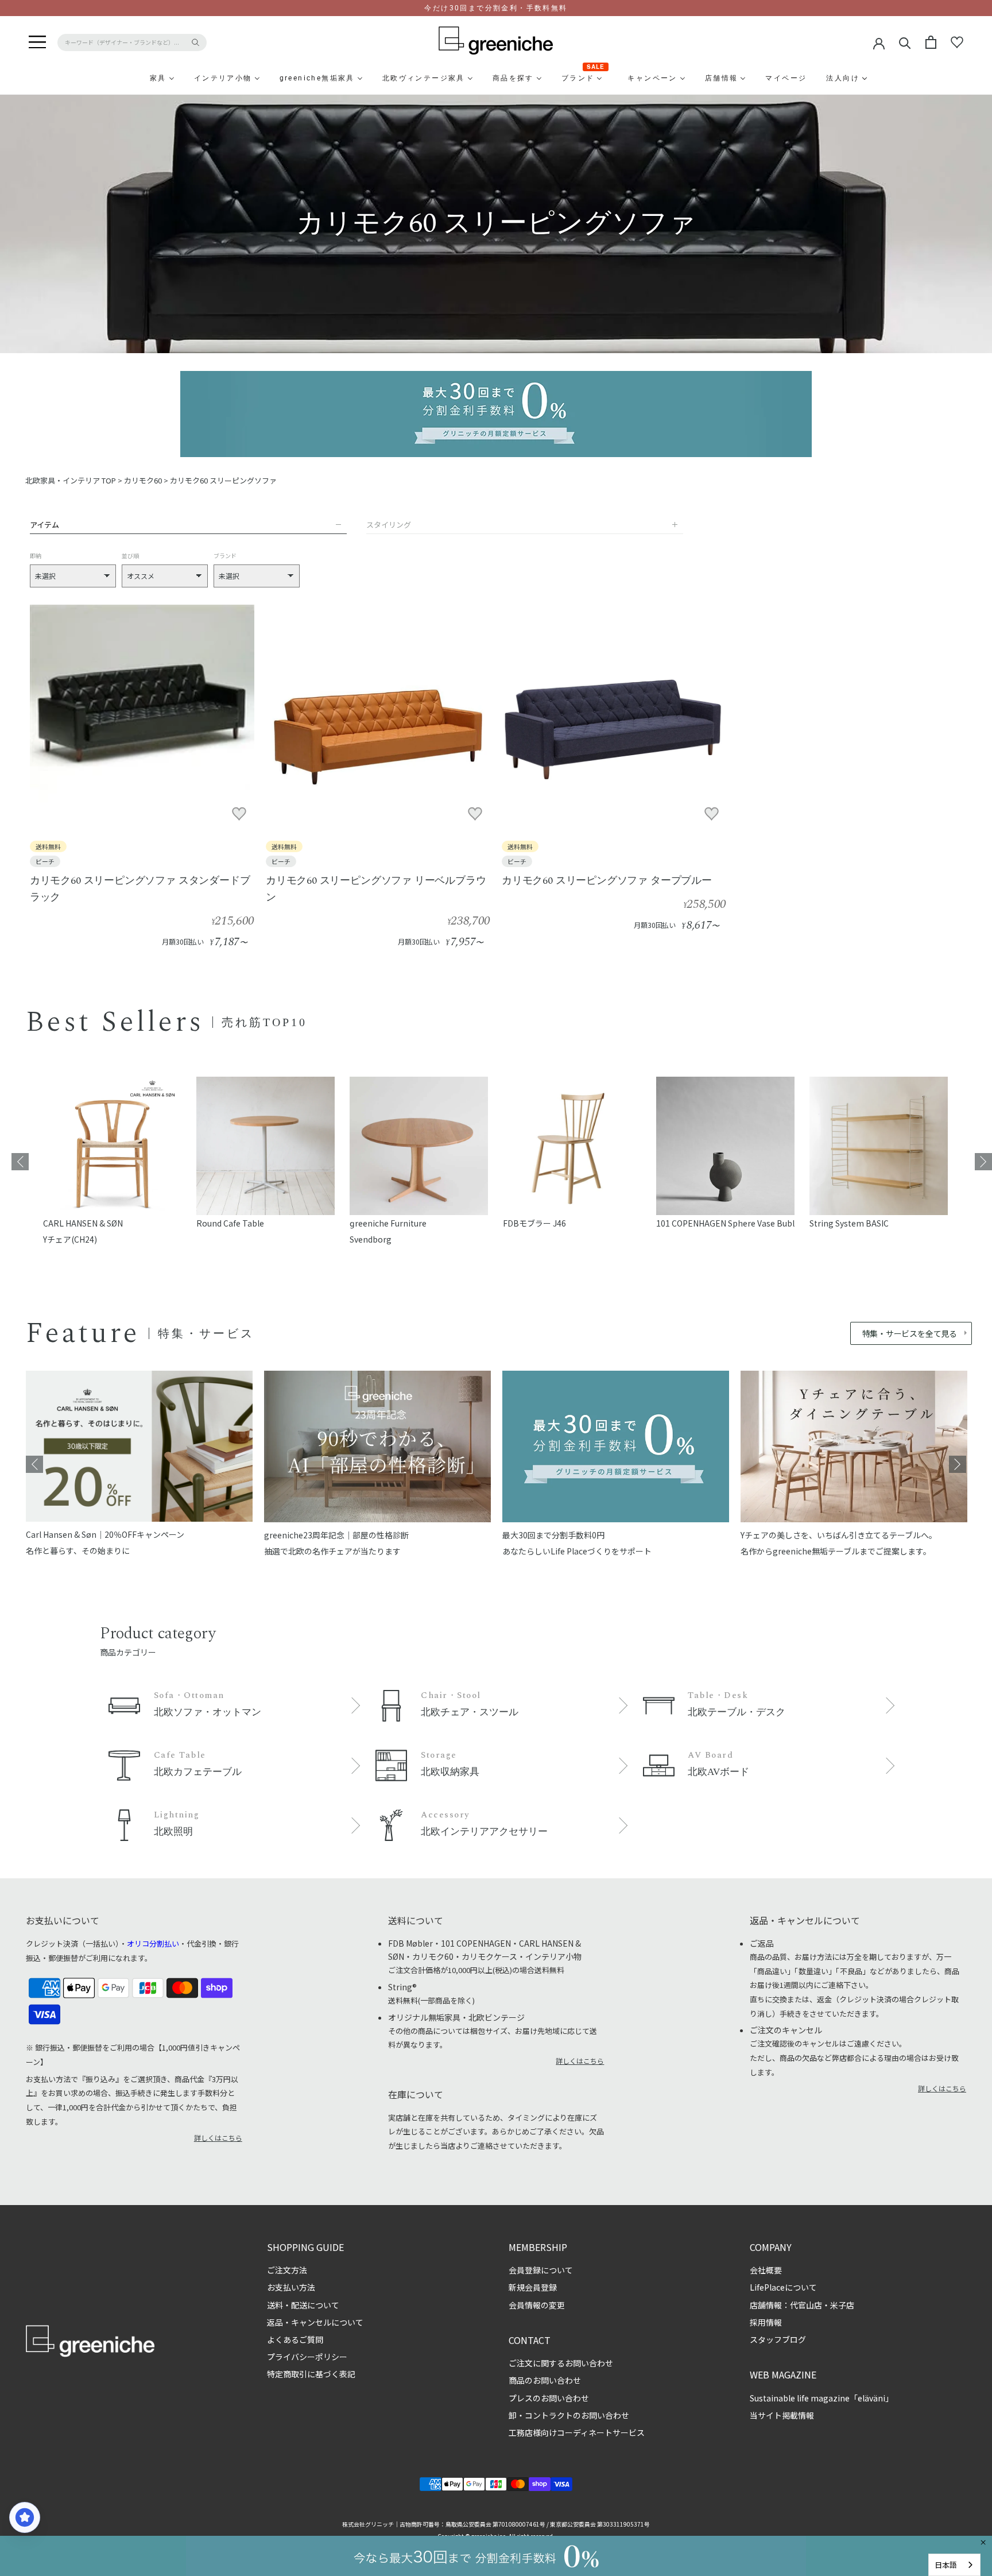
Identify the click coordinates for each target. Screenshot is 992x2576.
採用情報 (766, 2322)
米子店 (842, 2305)
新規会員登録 (533, 2287)
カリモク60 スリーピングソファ (223, 480)
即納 (36, 556)
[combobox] (954, 2565)
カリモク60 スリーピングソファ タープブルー (607, 881)
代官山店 (806, 2305)
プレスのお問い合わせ (549, 2398)
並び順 (130, 556)
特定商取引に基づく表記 (311, 2374)
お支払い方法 (291, 2287)
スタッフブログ (778, 2339)
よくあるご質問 (295, 2339)
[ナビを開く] (37, 42)
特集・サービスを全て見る (910, 1333)
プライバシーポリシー (307, 2357)
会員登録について (541, 2270)
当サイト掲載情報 (782, 2415)
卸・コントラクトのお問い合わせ (569, 2415)
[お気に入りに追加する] (239, 814)
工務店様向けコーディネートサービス (577, 2432)
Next (983, 1162)
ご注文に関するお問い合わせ (561, 2363)
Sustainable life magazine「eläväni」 (821, 2398)
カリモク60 (143, 480)
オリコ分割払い (153, 1943)
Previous (20, 1162)
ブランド (225, 556)
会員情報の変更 (537, 2305)
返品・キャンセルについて (315, 2322)
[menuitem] (130, 78)
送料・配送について (303, 2305)
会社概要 (766, 2270)
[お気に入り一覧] (957, 42)
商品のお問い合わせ (545, 2380)
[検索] (905, 42)
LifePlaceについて (783, 2287)
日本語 (946, 2565)
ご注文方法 (287, 2270)
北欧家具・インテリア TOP (71, 480)
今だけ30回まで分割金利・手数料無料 (496, 8)
